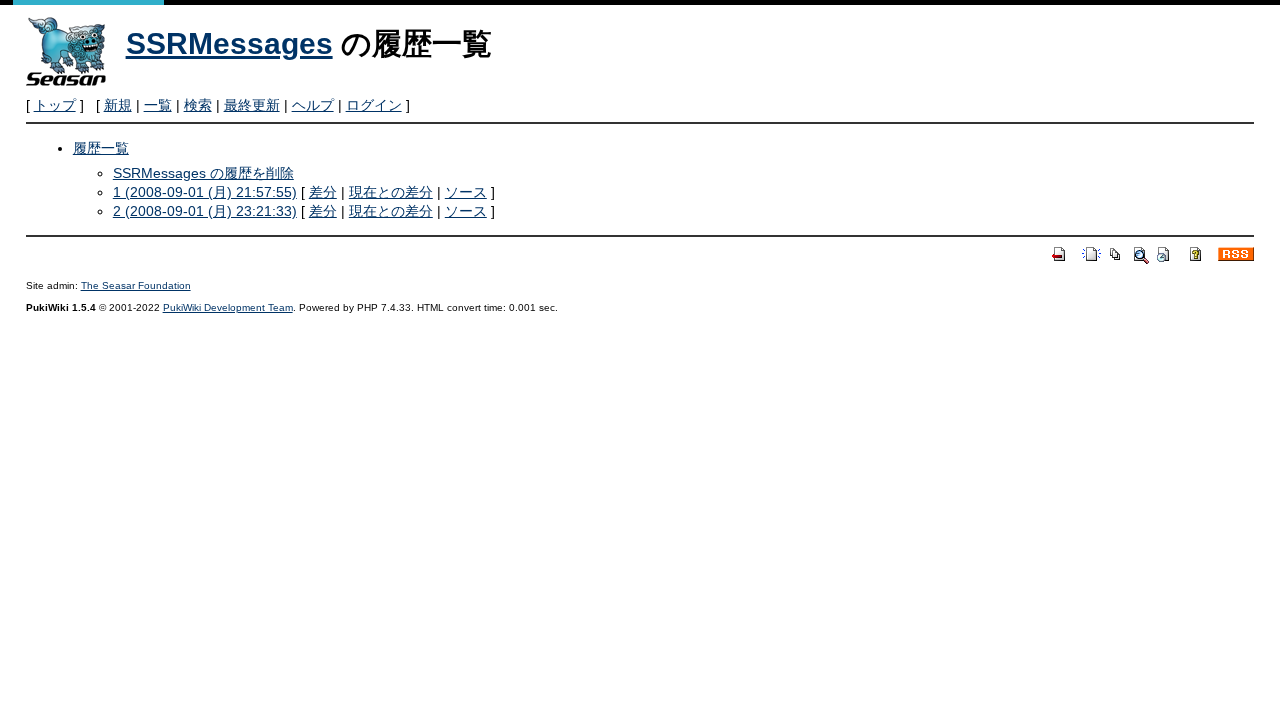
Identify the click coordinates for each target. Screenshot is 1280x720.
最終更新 (252, 105)
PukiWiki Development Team (228, 307)
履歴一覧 (101, 148)
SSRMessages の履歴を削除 (203, 173)
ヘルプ (313, 105)
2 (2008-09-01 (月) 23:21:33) (205, 211)
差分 (323, 192)
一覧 (158, 105)
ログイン (374, 105)
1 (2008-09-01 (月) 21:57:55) (205, 192)
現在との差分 (391, 192)
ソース (466, 192)
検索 (198, 105)
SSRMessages (229, 43)
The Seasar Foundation (136, 285)
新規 (118, 105)
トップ (55, 105)
